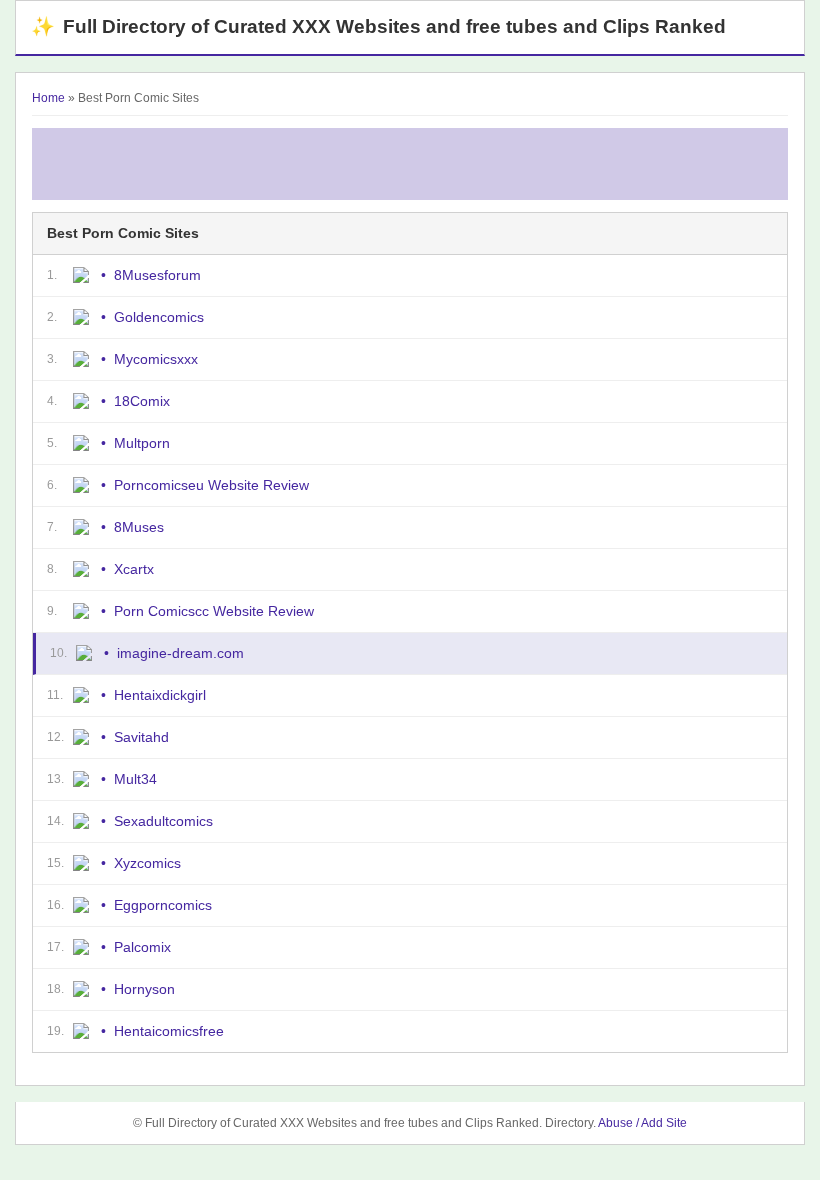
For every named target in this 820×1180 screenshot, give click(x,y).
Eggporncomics (163, 905)
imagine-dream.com (180, 653)
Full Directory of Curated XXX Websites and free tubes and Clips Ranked (378, 26)
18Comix (142, 401)
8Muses (139, 527)
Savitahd (141, 737)
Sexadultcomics (163, 821)
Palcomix (142, 947)
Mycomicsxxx (156, 359)
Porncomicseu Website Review (211, 485)
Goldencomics (159, 317)
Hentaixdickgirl (160, 695)
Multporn (142, 443)
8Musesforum (157, 275)
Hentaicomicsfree (169, 1031)
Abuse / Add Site (642, 1123)
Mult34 (135, 779)
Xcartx (134, 569)
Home (48, 98)
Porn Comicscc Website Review (214, 611)
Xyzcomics (147, 863)
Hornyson (144, 989)
